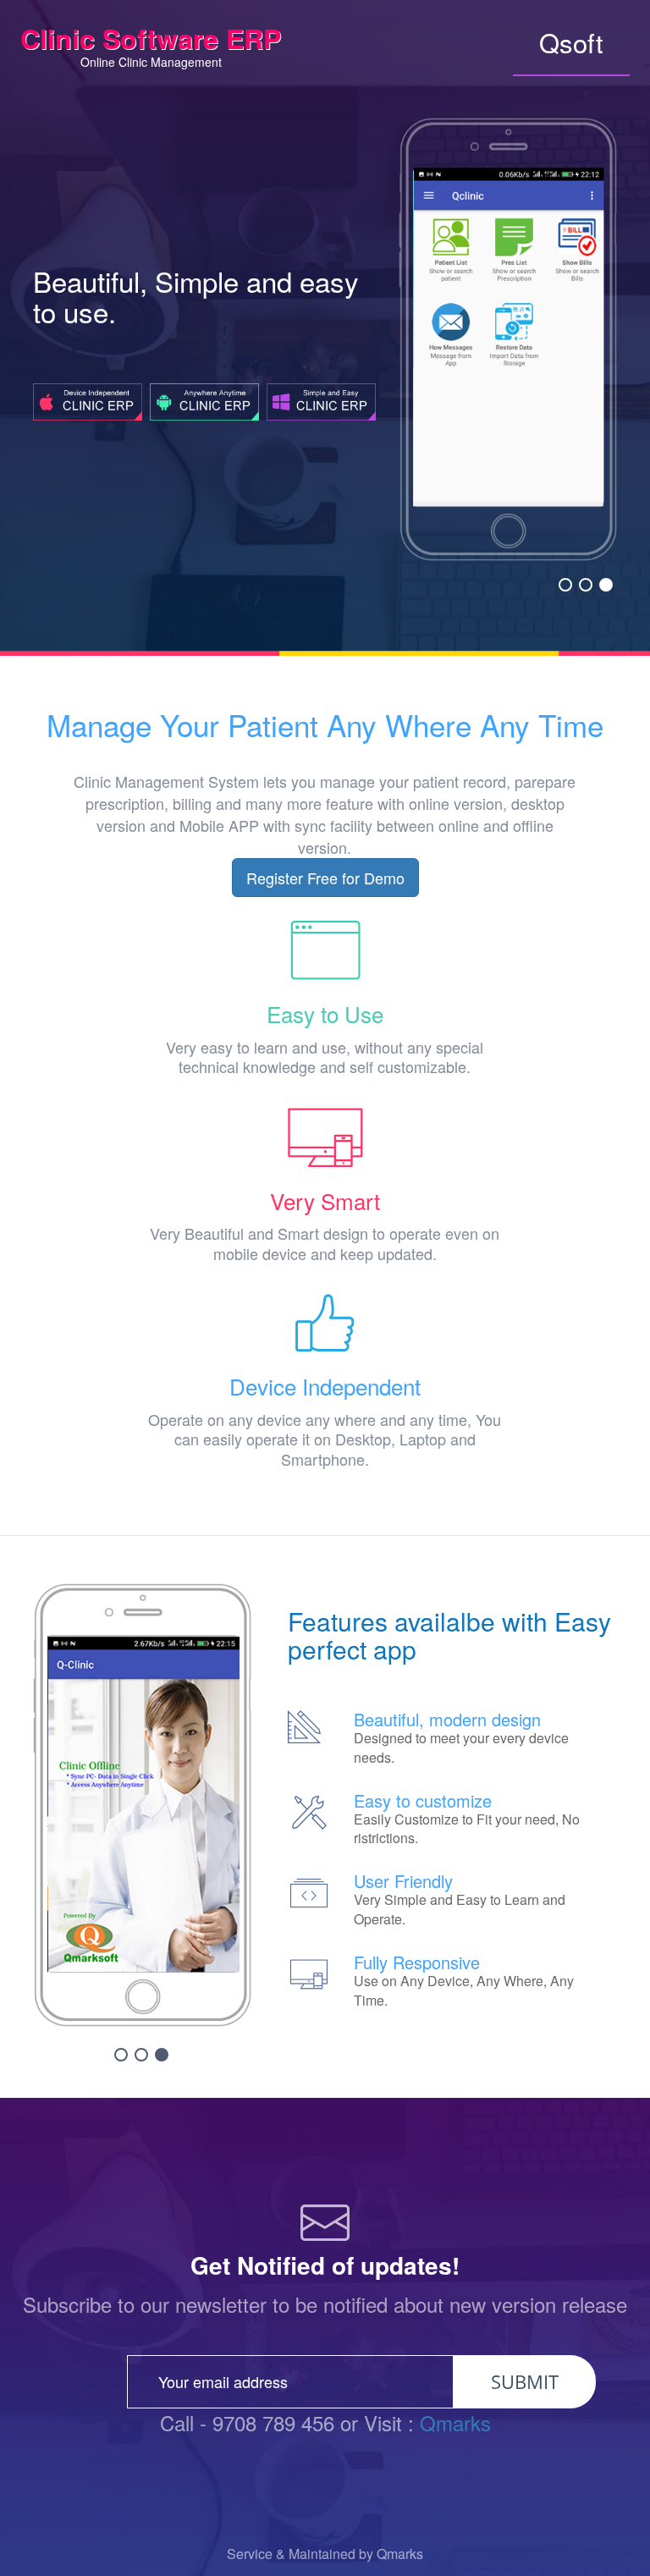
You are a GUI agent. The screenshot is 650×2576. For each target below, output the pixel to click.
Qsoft (571, 42)
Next (594, 297)
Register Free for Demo (325, 878)
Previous (422, 297)
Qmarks (455, 2422)
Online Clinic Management (151, 47)
